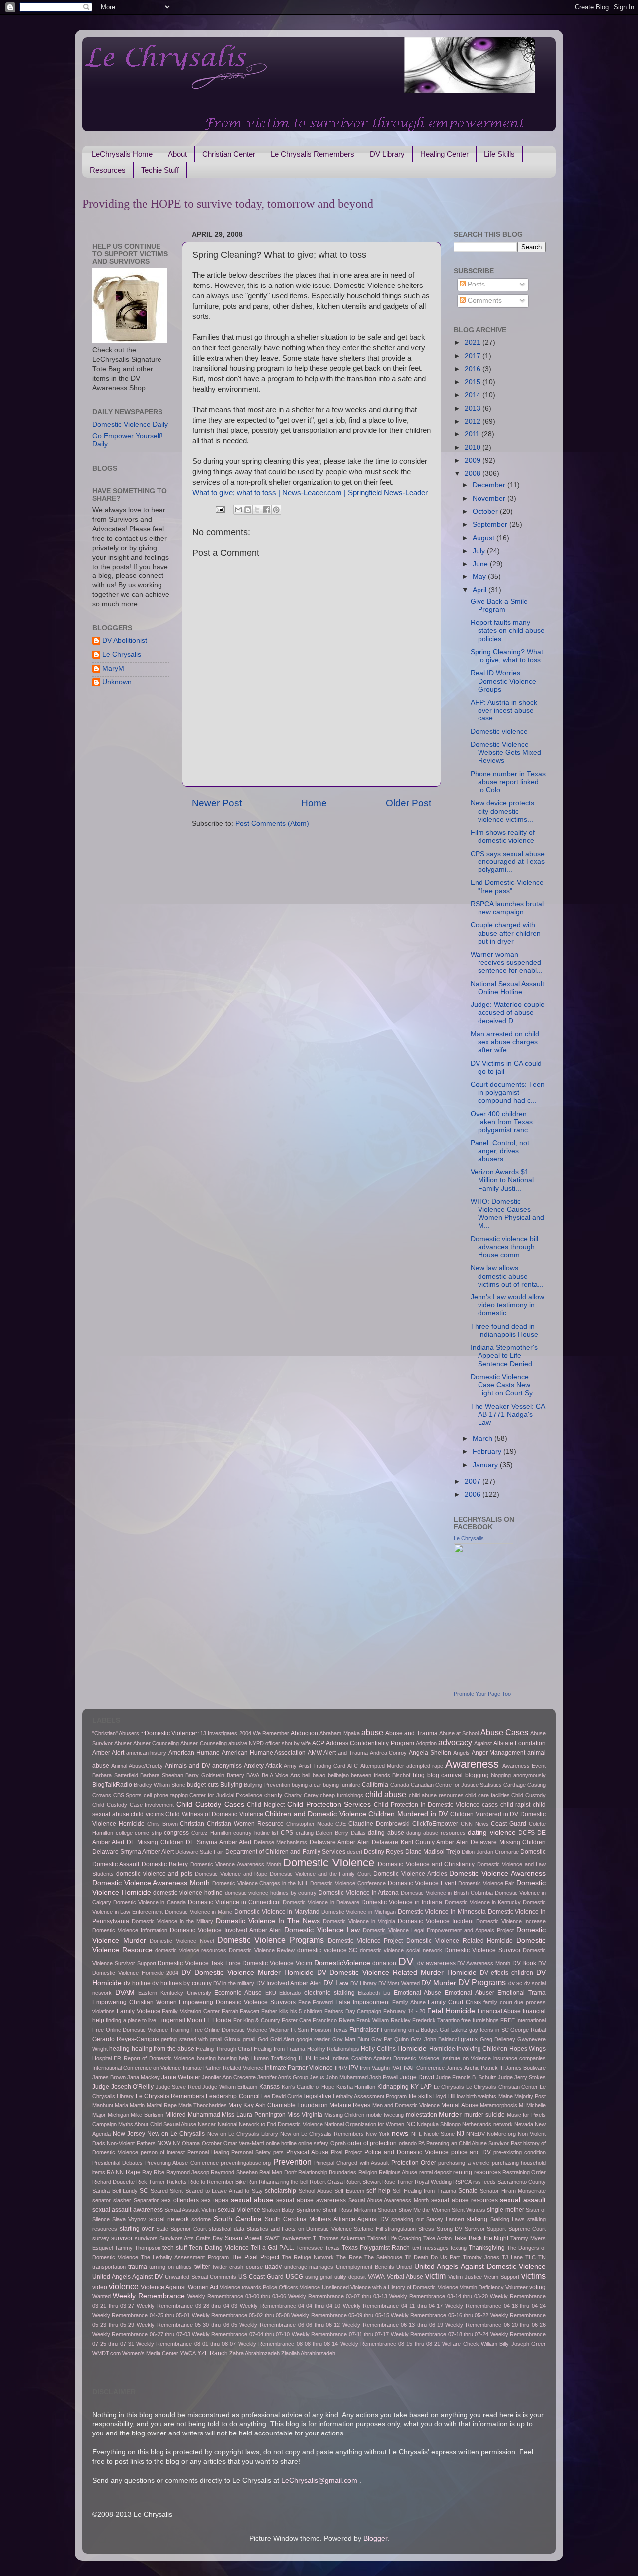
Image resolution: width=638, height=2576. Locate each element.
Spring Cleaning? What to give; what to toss (507, 656)
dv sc (515, 1983)
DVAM (125, 1992)
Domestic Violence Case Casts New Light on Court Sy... (504, 1385)
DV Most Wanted (399, 1983)
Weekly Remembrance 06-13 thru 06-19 (393, 2325)
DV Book (525, 1963)
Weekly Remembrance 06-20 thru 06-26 (495, 2325)
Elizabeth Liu (374, 1993)
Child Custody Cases (210, 1804)
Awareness (472, 1764)
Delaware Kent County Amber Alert (420, 1842)
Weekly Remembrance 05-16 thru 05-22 (440, 2315)
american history (147, 1753)
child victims (147, 1814)
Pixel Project (346, 2152)
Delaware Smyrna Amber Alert (133, 1852)
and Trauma (353, 1753)
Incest (321, 2058)
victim (435, 2276)
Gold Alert (282, 2039)
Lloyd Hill (444, 2096)
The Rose (349, 2257)
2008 (474, 474)
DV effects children (507, 1973)
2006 (474, 1495)
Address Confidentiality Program (370, 1743)
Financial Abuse (499, 2011)
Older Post (408, 803)
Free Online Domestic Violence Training (141, 2030)
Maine (506, 2096)
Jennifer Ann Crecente (229, 2077)
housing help (233, 2058)
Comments (484, 301)
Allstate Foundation (520, 1743)
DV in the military (234, 1983)
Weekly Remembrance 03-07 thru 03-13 (338, 2296)
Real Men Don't (278, 2172)
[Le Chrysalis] (483, 1684)
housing (206, 2058)
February (488, 1452)
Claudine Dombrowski (379, 1824)
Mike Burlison (147, 2115)
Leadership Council (233, 2096)
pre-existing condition (520, 2152)
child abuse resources (436, 1795)
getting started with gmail (192, 2039)
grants (469, 2039)
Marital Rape (162, 2105)
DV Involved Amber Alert (289, 1983)
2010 (474, 448)
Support (496, 2229)
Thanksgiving (487, 2248)
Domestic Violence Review (262, 1950)
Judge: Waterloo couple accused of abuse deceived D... (508, 1013)
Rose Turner (398, 2182)
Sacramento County (522, 2182)
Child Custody (529, 1795)
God (263, 2039)
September (491, 524)
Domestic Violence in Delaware (321, 1902)
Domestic (533, 1852)
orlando (408, 2143)
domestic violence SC (327, 1950)
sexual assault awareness (128, 2210)
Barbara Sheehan (162, 1775)
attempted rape (425, 1766)
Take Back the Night (481, 2238)
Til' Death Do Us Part (432, 2257)
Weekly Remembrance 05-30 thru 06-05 (187, 2325)
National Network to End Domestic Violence (270, 2124)
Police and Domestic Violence (406, 2152)
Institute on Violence (466, 2058)
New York (378, 2134)
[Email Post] (220, 509)
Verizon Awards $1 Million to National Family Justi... (502, 1180)
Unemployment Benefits (365, 2267)
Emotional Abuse (418, 1993)
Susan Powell (244, 2238)
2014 (474, 395)
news (400, 2133)
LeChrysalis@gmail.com (319, 2481)
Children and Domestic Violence (316, 1814)
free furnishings (480, 2020)
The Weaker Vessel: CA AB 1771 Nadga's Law (508, 1414)
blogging (477, 1775)
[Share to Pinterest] (276, 510)
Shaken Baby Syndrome (291, 2210)
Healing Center (444, 154)
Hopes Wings (528, 2049)
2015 (474, 382)
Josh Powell (384, 2077)
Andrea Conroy (389, 1753)
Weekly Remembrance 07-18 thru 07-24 (440, 2334)
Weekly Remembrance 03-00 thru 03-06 (237, 2296)
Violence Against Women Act (179, 2287)
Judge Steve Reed (178, 2087)
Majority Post (530, 2096)
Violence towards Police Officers (259, 2287)
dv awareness (436, 1963)
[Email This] (238, 510)
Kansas (269, 2087)
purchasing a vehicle (464, 2163)
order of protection (372, 2143)
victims (534, 2276)
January (486, 1465)
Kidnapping (393, 2087)
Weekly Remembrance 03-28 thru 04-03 (187, 2306)
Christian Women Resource (245, 1824)
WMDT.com (106, 2353)
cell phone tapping (165, 1795)
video (100, 2287)
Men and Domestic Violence (406, 2105)
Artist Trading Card (322, 1766)
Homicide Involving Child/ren (469, 2049)
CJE (341, 1824)
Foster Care (296, 2020)
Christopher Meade (310, 1824)
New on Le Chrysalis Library (243, 2134)
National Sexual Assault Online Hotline (507, 988)
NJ (460, 2134)
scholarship (280, 2191)
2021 (474, 343)
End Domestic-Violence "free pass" (507, 887)
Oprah (338, 2143)
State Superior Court (181, 2229)
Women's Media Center (150, 2353)
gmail (249, 2039)
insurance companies (520, 2058)
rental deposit (435, 2172)
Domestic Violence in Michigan (359, 1912)
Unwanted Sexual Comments (201, 2277)
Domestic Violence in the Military (172, 1921)
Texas (332, 2248)
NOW (164, 2143)
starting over (137, 2229)
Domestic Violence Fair (486, 1883)
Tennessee (310, 2248)
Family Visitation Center (191, 2011)
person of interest (163, 2152)
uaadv (273, 2267)
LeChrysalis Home (122, 154)
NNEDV (476, 2134)
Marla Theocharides (203, 2105)
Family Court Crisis (454, 2002)
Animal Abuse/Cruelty (137, 1766)
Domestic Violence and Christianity (426, 1864)
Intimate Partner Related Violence (223, 2068)
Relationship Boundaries (327, 2172)
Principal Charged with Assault (351, 2163)
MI (522, 2105)
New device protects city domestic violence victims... (502, 811)
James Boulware (526, 2068)
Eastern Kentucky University (174, 1993)
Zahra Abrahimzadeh (254, 2353)
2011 (473, 434)
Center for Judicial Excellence (226, 1795)
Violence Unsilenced (324, 2287)
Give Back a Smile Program (499, 606)
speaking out (407, 2219)
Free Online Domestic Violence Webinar (240, 2030)
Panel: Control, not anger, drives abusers (500, 1151)
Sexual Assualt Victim (190, 2210)
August (484, 538)
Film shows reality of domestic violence (503, 836)
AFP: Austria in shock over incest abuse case (504, 710)
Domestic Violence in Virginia (359, 1921)
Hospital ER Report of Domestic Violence (143, 2058)
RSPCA (462, 2182)
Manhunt (103, 2105)
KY (415, 2087)
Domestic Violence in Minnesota (442, 1912)
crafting (305, 1833)
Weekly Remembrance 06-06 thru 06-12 (290, 2325)
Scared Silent (167, 2191)
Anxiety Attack (263, 1766)
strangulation (400, 2229)
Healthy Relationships (333, 2049)
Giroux (233, 2039)
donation (384, 1963)
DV (406, 1961)
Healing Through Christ (224, 2049)
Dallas (358, 1833)
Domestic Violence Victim (277, 1963)
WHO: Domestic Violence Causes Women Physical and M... (507, 1214)
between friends (371, 1775)
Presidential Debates (117, 2163)
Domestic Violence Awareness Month (151, 1883)
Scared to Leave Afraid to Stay (224, 2191)
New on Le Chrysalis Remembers (322, 2134)
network (503, 2124)
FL (207, 2020)
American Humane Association (264, 1753)
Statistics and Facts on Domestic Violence (299, 2229)
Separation (147, 2200)
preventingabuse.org (246, 2163)
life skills (420, 2096)
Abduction (304, 1733)
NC (411, 2124)
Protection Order (414, 2163)
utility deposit (350, 2277)
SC (144, 2191)
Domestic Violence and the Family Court (320, 1874)
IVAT (397, 2068)
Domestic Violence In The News (268, 1921)
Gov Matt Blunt (351, 2039)
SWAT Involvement (288, 2238)
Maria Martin (130, 2105)
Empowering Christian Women (135, 2002)
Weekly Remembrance (149, 2296)
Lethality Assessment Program (370, 2096)
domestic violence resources (191, 1950)
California (375, 1785)
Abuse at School (459, 1733)
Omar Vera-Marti (243, 2143)
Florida (222, 2020)
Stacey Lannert (445, 2219)
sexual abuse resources (465, 2200)
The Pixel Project (255, 2257)
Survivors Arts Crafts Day (191, 2238)
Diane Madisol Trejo (433, 1852)
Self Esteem (349, 2191)
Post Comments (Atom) (272, 823)
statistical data (227, 2229)
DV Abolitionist (125, 641)
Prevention (292, 2162)
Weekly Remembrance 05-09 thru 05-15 (340, 2315)
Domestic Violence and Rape (231, 1874)
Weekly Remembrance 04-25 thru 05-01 (141, 2315)
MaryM (113, 668)
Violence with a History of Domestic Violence (404, 2287)
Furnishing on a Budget (409, 2030)
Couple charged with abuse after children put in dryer (506, 933)
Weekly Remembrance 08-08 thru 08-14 (288, 2344)
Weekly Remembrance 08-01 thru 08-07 (186, 2344)
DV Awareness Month (484, 1963)
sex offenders (180, 2200)
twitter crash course (238, 2267)
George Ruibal (528, 2030)
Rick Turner (151, 2182)
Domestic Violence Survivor (482, 1950)
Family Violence (139, 2011)
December (490, 485)
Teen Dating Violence (219, 2248)
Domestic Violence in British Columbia (447, 1893)
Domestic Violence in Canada (149, 1902)
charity (273, 1795)
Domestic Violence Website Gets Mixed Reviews (506, 753)
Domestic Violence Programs (271, 1940)
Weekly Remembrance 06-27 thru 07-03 (141, 2334)
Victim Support (502, 2277)
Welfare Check (460, 2344)
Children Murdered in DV (408, 1814)
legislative (318, 2096)
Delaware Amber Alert (340, 1842)
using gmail (319, 2277)
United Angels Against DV (128, 2277)
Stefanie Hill (368, 2229)
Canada (400, 1785)
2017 (474, 356)
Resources (108, 170)
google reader (313, 2039)
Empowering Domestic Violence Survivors (237, 2002)
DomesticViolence (342, 1963)
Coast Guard (509, 1824)
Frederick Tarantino (436, 2020)
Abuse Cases (504, 1732)
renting (463, 2172)
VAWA (376, 2277)
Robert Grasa (326, 2182)
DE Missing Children (155, 1842)
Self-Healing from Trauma (424, 2191)
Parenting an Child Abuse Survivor (468, 2143)
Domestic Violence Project (365, 1941)
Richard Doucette (113, 2182)
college (124, 1833)
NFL (416, 2134)
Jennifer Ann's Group (283, 2077)
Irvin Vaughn (375, 2068)
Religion (368, 2172)
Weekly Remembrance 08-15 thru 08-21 (390, 2344)
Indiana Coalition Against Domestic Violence (385, 2058)
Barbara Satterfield (115, 1775)
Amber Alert (108, 1753)
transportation (109, 2267)
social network (169, 2219)
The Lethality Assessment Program (184, 2257)
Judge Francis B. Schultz (466, 2077)
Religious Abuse (398, 2172)
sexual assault (523, 2200)
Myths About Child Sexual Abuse (157, 2124)
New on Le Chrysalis (176, 2134)
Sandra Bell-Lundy (115, 2191)
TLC (531, 2257)
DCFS (527, 1833)
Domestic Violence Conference (348, 1883)
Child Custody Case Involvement (133, 1805)
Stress (426, 2229)
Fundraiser (364, 2030)
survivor (122, 2238)
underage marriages (309, 2267)
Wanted (101, 2296)
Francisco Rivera (333, 2020)
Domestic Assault (116, 1864)
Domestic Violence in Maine (199, 1912)
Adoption (426, 1743)
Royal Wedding (433, 2182)
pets (278, 2152)
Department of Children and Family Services (285, 1852)
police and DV (471, 2152)
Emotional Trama (522, 1993)
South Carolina (238, 2219)
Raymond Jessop (188, 2172)
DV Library (387, 154)
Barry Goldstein (205, 1775)
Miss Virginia (305, 2115)
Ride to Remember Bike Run (223, 2182)
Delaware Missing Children (508, 1842)
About (177, 154)
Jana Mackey (144, 2077)
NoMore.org (501, 2134)
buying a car (307, 1785)
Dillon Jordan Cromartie (490, 1852)
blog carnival (445, 1775)
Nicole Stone (439, 2134)
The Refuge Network (308, 2257)
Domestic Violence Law (322, 1930)
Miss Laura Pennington (253, 2115)
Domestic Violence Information (130, 1930)
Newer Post (217, 803)
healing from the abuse (163, 2049)
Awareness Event (524, 1766)
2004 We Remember (264, 1733)
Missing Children (345, 2115)
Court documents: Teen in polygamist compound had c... (508, 1092)
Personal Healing (208, 2152)
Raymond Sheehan (234, 2172)
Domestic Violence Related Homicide (460, 1941)
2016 (474, 369)
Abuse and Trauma (411, 1733)
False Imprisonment (363, 2002)
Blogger (375, 2538)
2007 (474, 1482)
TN (542, 2257)
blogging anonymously (518, 1775)
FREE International (523, 2020)
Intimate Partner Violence (299, 2068)
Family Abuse (409, 2002)
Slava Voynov (129, 2219)
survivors (146, 2238)
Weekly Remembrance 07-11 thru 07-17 (340, 2334)
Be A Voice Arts (281, 1775)
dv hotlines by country (182, 1983)
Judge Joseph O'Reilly (123, 2087)
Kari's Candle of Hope (308, 2087)
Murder (450, 2114)
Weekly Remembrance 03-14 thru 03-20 (439, 2296)
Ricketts (177, 2182)
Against (483, 1743)
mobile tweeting (385, 2115)
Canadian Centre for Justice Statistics (456, 1785)
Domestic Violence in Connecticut (234, 1902)
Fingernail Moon (180, 2020)
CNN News (475, 1824)
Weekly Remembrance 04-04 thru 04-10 (290, 2306)
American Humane (194, 1753)
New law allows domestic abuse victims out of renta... (507, 1276)
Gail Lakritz (454, 2030)
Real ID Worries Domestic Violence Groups (503, 681)
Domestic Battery (165, 1864)
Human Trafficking (274, 2058)
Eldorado (290, 1993)
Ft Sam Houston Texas (319, 2030)
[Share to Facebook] (267, 510)
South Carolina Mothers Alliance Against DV (327, 2219)
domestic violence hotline (188, 1893)
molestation (421, 2115)
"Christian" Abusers (116, 1733)
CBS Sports (128, 1795)
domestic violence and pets (154, 1874)
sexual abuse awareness (311, 2200)
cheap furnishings (342, 1795)
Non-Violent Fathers (131, 2143)
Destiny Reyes (384, 1852)
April (480, 590)
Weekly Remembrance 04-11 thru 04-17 (393, 2306)
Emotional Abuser (470, 1993)
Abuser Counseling (203, 1743)
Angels (461, 1753)
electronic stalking (329, 1993)
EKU (271, 1993)
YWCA (188, 2353)
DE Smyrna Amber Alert (219, 1842)
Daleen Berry (332, 1833)
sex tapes (215, 2200)
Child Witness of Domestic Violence (214, 1814)
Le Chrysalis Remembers (313, 154)
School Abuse (316, 2191)
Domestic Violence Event (422, 1883)
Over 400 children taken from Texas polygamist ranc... (502, 1122)
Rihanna (269, 2182)
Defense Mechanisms (280, 1842)
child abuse (386, 1794)
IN (308, 2058)
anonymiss (227, 1766)
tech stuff (175, 2248)
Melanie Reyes (350, 2105)
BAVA (253, 1775)
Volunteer (517, 2287)
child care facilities (487, 1795)
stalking (477, 2219)
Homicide (412, 2049)
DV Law (336, 1983)
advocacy (455, 1742)
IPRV (341, 2068)
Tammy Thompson (138, 2248)
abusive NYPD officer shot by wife (270, 1743)
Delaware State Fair (199, 1852)
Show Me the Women (424, 2210)
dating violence (492, 1832)
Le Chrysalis (122, 654)
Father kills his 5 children (292, 2011)
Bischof (401, 1775)
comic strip (148, 1833)
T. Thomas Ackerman (339, 2238)
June (481, 564)
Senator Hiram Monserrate (513, 2191)
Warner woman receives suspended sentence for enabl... (507, 962)
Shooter (387, 2210)
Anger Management (499, 1753)
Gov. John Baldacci (435, 2039)
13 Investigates (219, 1733)
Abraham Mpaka (339, 1733)
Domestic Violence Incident (436, 1921)
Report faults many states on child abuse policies (508, 631)
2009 (474, 461)
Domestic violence (499, 732)
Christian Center (229, 154)
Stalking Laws (508, 2219)
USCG (294, 2277)
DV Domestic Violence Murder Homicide (247, 1972)
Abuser (123, 1743)
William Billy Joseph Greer (513, 2344)
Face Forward (316, 2002)
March (483, 1439)
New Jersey (129, 2134)
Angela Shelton (430, 1753)
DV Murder (438, 1983)
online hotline (281, 2143)
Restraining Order (524, 2172)
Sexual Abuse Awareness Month (389, 2200)
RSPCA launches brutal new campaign (507, 908)
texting (459, 2248)
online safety (313, 2143)
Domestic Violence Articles (410, 1874)
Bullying (231, 1785)
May (480, 577)
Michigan (118, 2115)
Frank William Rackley (384, 2020)
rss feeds (484, 2182)
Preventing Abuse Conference (182, 2163)
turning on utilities (170, 2267)
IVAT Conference (424, 2068)
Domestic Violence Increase (511, 1921)
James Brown (109, 2077)
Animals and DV (187, 1766)
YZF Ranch (213, 2353)
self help (378, 2191)
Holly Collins (378, 2049)
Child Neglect (266, 1805)
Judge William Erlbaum (230, 2087)
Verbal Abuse (405, 2277)
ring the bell (294, 2182)
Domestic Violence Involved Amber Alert (226, 1930)
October (486, 511)
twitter (202, 2267)
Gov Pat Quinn (390, 2039)
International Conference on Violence (137, 2068)
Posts (475, 284)
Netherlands (477, 2124)
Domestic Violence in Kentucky (483, 1902)
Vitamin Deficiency (482, 2287)
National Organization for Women (365, 2124)
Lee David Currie (282, 2096)
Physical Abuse (307, 2152)
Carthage (515, 1785)
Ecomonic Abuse (238, 1993)
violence (124, 2286)
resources (487, 2172)
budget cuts (203, 1785)
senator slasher (112, 2200)
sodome (201, 2219)
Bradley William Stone (159, 1785)
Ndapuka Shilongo (439, 2124)
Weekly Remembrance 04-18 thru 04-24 (495, 2306)
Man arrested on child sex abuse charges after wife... (505, 1042)
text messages (430, 2248)
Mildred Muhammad (193, 2115)
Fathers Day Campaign (353, 2011)
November (490, 499)
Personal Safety (251, 2152)
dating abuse (386, 1833)
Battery (236, 1775)
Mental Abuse (460, 2105)
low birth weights (477, 2096)
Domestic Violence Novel (181, 1941)
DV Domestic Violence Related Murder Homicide (397, 1972)
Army (290, 1766)
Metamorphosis (499, 2105)
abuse (372, 1732)
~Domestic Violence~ (170, 1733)
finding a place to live (131, 2020)
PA (421, 2143)
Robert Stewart (363, 2182)
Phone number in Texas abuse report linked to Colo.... (508, 782)
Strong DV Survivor (461, 2229)
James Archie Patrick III (475, 2068)
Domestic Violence (328, 1863)
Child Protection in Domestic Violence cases (436, 1805)
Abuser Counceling (156, 1743)
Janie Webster (181, 2077)
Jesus (317, 2077)
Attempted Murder (382, 1766)
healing (119, 2049)
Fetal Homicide (451, 2011)
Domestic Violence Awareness (497, 1874)
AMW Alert (322, 1753)
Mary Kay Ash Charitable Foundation (278, 2105)
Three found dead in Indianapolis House (504, 1331)
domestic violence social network (401, 1950)
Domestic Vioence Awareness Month (236, 1864)
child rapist (516, 1805)
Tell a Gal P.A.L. (272, 2248)
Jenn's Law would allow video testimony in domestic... (507, 1305)
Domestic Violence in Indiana (402, 1902)
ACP (318, 1743)
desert (355, 1852)
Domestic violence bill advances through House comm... (504, 1247)
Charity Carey (301, 1795)
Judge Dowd (417, 2077)
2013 (474, 408)
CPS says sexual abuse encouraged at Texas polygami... (508, 862)
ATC (353, 1766)
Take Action (437, 2238)
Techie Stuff (160, 170)
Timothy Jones (481, 2257)
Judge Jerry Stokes (522, 2077)
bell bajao (314, 1775)
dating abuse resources (436, 1833)
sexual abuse (252, 2200)
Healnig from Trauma (279, 2049)
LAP (426, 2087)
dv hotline (137, 1983)
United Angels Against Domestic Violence (480, 2266)
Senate (468, 2191)
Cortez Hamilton (211, 1833)
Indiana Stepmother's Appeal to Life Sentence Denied (504, 1356)
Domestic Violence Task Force (199, 1963)
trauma (138, 2267)
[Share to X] (257, 510)
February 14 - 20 (404, 2011)
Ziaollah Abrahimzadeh (308, 2353)
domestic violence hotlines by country (271, 1893)
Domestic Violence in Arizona (359, 1893)
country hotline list (256, 1833)
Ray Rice (153, 2172)
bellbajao (338, 1775)
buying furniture (342, 1785)
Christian (192, 1824)
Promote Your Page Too (482, 1694)
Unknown (117, 682)
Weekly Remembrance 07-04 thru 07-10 (241, 2334)
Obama (191, 2143)
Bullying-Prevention (267, 1785)
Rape (133, 2172)
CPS (287, 1833)
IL (301, 2058)
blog (419, 1775)
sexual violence (239, 2210)
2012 (474, 421)
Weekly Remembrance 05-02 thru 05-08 (241, 2315)
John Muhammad (347, 2077)
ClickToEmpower (435, 1824)
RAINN (115, 2172)
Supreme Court (527, 2229)
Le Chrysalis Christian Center (502, 2087)
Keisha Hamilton (356, 2087)
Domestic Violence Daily (130, 424)
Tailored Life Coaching (395, 2238)
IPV (354, 2068)
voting (538, 2287)
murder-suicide (484, 2115)
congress (176, 1833)
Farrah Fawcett (241, 2011)
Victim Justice (465, 2277)
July (480, 551)
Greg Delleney (498, 2039)
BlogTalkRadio (112, 1785)
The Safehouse (383, 2257)
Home (314, 803)
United (404, 2267)
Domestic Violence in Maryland (277, 1912)
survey (101, 2238)
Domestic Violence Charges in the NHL (260, 1883)
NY (177, 2143)
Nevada (524, 2124)
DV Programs (482, 1982)
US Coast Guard (261, 2277)
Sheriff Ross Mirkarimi (349, 2210)
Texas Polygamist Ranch (376, 2248)
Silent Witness (469, 2210)
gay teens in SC (489, 2030)
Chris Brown (162, 1824)
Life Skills (499, 154)
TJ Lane (512, 2257)
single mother (505, 2210)
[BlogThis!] (248, 510)
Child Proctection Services (329, 1804)
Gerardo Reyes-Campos (126, 2039)
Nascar (207, 2124)
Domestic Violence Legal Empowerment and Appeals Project (438, 1930)
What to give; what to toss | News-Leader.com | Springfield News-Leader (310, 493)
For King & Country (257, 2020)
